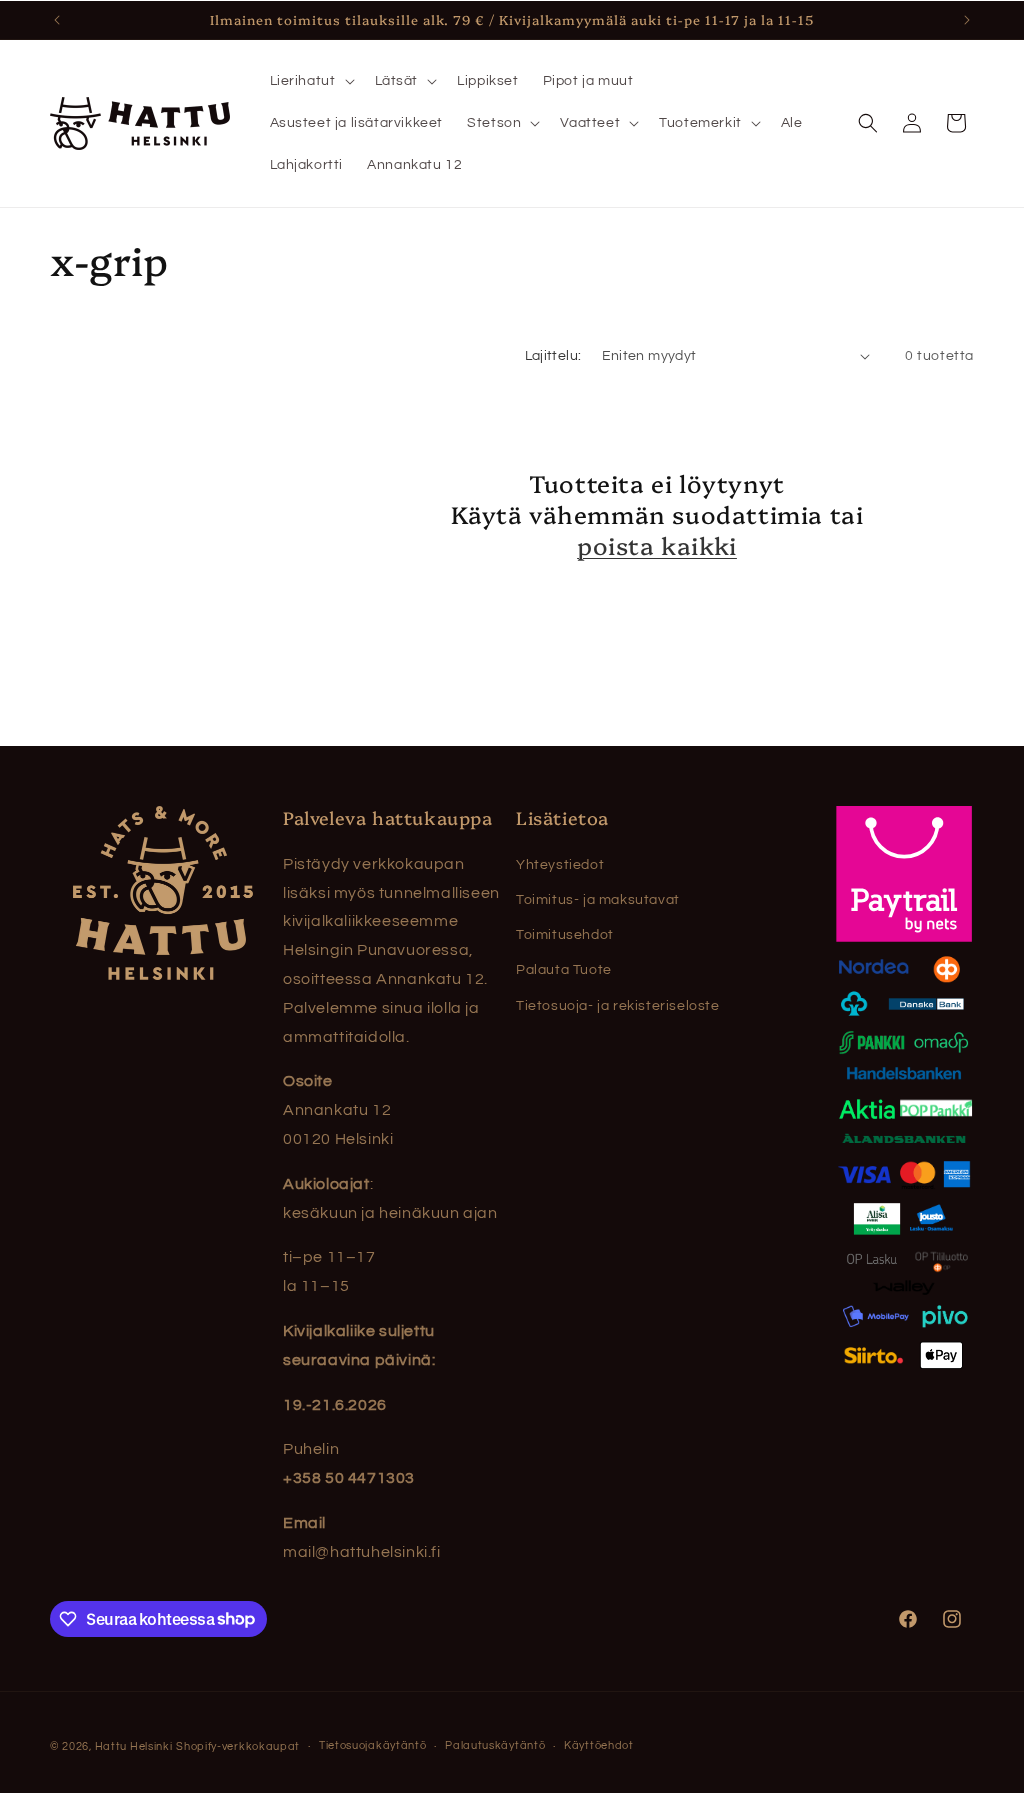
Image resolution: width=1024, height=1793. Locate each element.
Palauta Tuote (564, 970)
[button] (310, 81)
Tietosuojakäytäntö (373, 1745)
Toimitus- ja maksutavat (598, 900)
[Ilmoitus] (967, 20)
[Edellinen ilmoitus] (57, 20)
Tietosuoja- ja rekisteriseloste (618, 1006)
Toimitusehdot (565, 935)
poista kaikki (657, 544)
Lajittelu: (553, 356)
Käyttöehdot (599, 1745)
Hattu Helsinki (134, 1746)
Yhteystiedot (560, 865)
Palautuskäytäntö (495, 1745)
